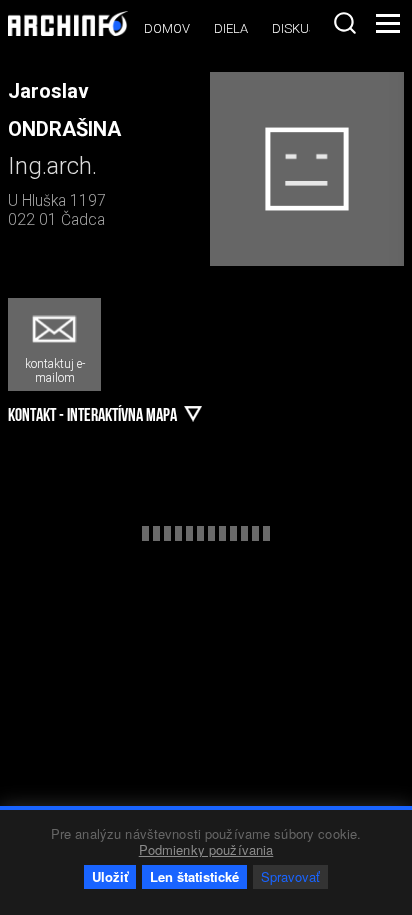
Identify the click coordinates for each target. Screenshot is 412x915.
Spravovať (290, 876)
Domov (167, 28)
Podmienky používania (206, 849)
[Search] (345, 23)
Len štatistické (194, 876)
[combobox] (345, 23)
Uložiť (110, 876)
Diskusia (300, 28)
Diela (231, 28)
